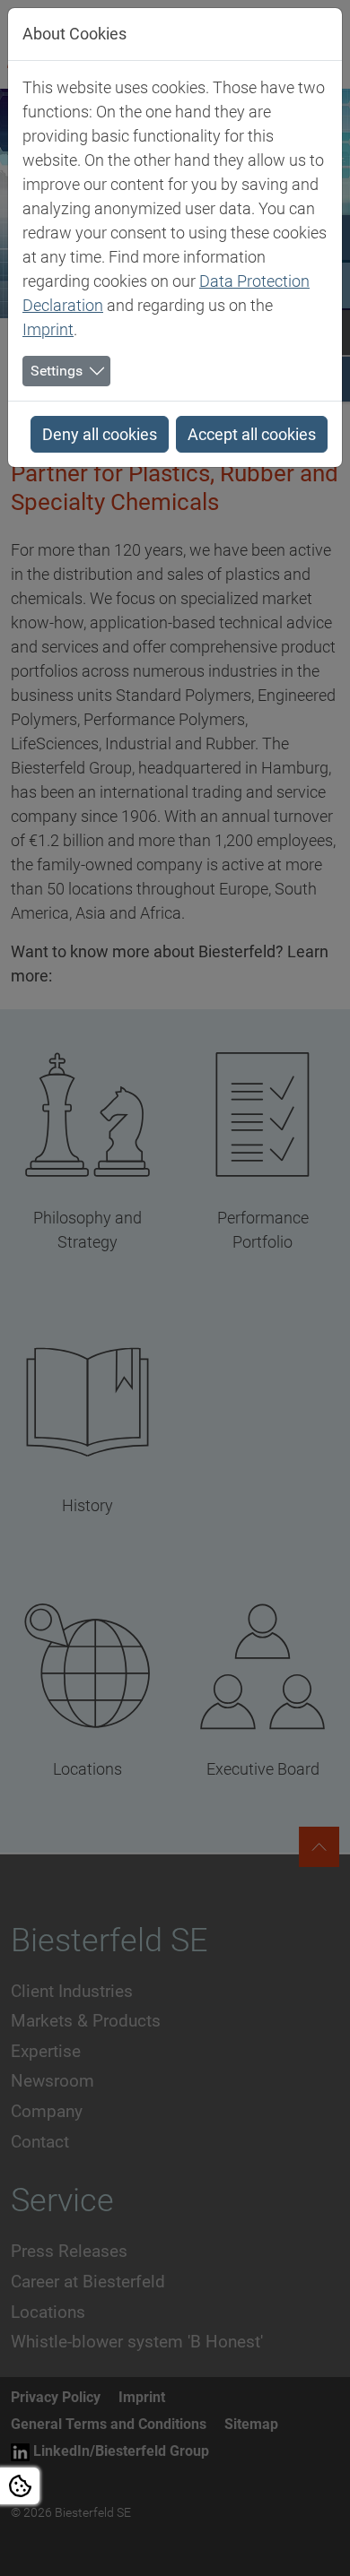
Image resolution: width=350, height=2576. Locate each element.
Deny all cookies (100, 434)
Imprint (48, 329)
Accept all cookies (252, 434)
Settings (57, 371)
